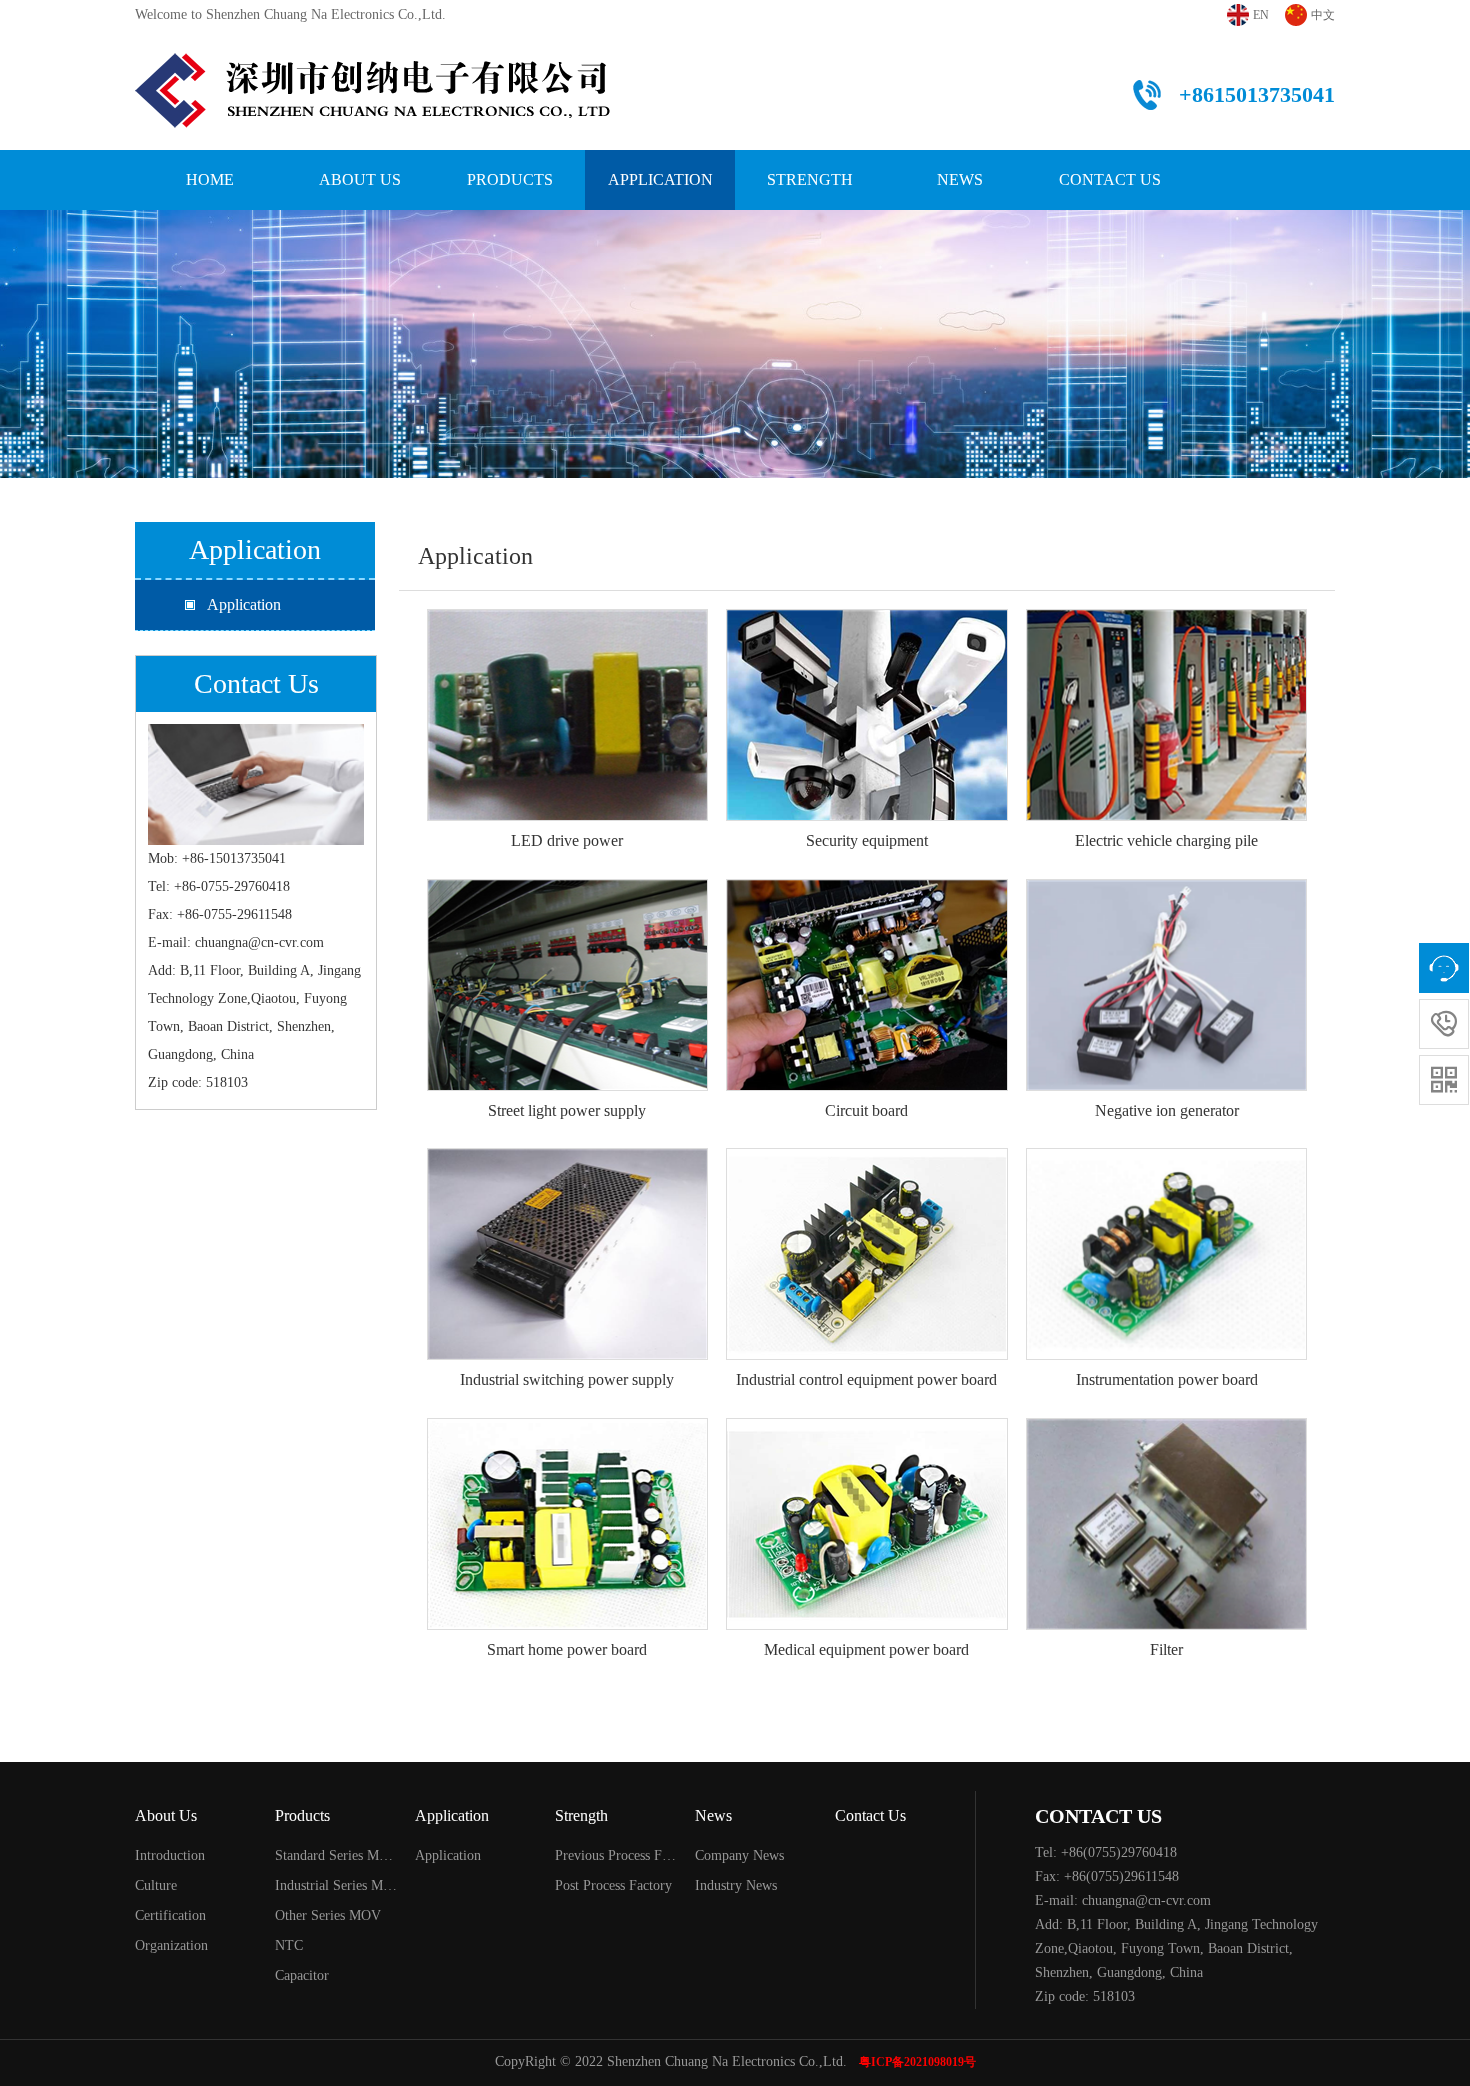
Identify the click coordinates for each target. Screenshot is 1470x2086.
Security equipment (867, 840)
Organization (171, 1945)
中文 (1323, 15)
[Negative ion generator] (1167, 894)
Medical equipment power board (866, 1649)
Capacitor (302, 1975)
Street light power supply (567, 1110)
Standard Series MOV (336, 1855)
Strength (810, 179)
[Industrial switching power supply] (568, 1163)
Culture (156, 1885)
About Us (360, 179)
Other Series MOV (328, 1915)
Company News (739, 1855)
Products (510, 179)
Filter (1166, 1649)
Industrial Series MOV (336, 1885)
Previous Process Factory (616, 1855)
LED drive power (567, 840)
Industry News (736, 1885)
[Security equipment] (867, 624)
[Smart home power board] (568, 1433)
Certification (170, 1915)
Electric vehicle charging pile (1166, 840)
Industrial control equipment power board (866, 1379)
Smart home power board (567, 1649)
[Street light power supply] (568, 894)
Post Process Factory (613, 1885)
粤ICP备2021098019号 (917, 2062)
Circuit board (866, 1110)
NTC (289, 1945)
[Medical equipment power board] (867, 1433)
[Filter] (1167, 1433)
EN (1261, 15)
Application (660, 179)
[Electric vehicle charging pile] (1167, 624)
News (960, 179)
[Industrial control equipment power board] (867, 1163)
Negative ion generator (1167, 1110)
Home (210, 179)
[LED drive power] (568, 624)
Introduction (170, 1855)
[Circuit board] (867, 894)
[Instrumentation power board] (1167, 1163)
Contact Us (1110, 179)
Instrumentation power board (1167, 1379)
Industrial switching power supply (567, 1379)
